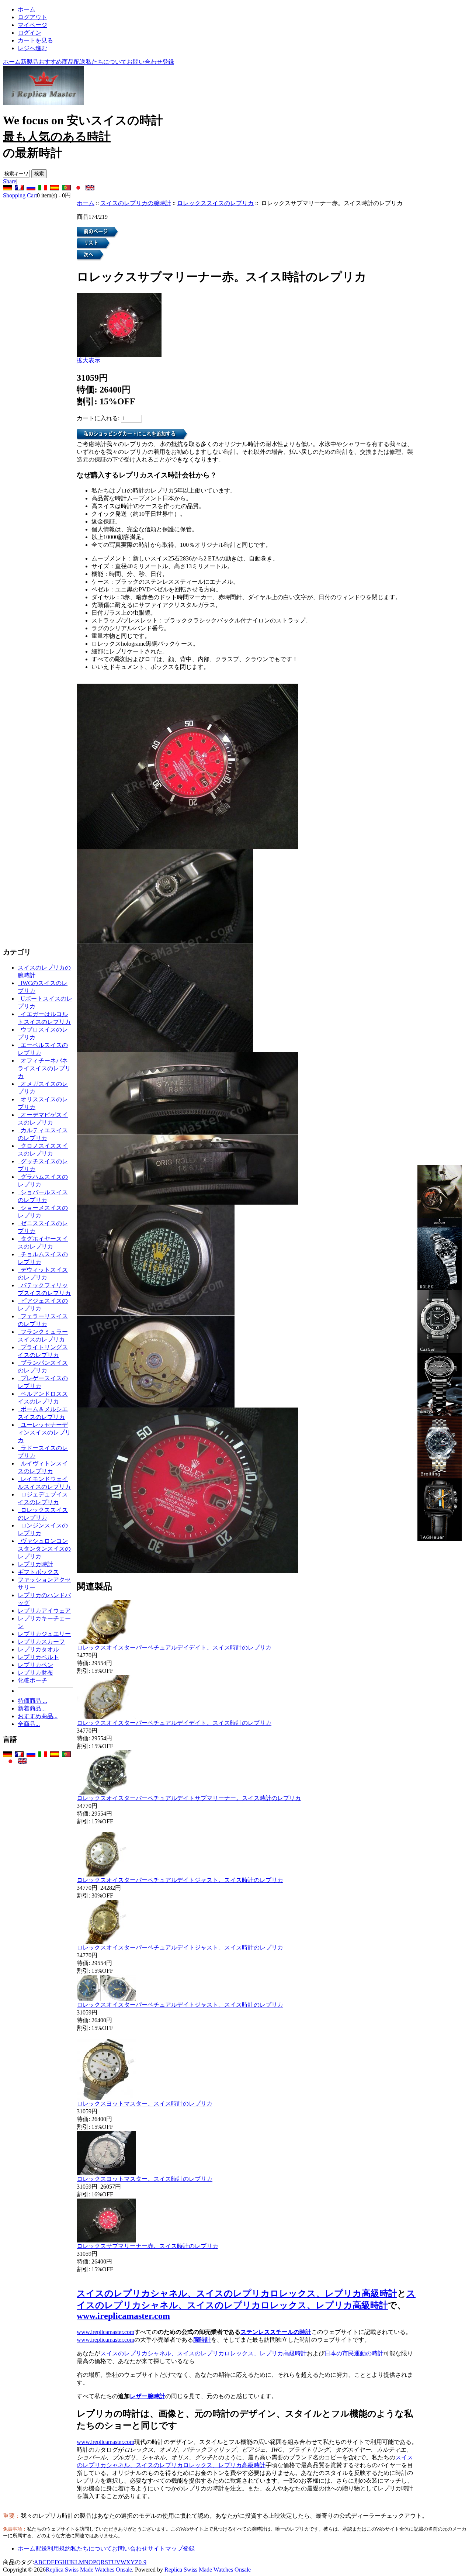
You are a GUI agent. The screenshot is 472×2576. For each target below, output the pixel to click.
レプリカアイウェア (44, 1611)
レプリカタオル (38, 1649)
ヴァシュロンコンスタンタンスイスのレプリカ (44, 1549)
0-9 (143, 2562)
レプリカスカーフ (41, 1642)
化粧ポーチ (32, 1680)
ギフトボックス (38, 1572)
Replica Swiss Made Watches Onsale (89, 2570)
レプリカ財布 (35, 1673)
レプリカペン (35, 1665)
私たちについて (106, 62)
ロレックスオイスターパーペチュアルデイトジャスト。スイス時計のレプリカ (180, 1880)
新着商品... (32, 1708)
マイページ (32, 25)
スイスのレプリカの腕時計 (136, 203)
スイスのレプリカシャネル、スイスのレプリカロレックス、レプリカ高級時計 (237, 2293)
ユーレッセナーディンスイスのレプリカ (44, 1432)
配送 (80, 62)
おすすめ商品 (56, 62)
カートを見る (35, 40)
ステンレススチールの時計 (276, 2332)
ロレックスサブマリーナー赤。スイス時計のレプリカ (147, 2246)
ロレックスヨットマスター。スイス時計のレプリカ (145, 2104)
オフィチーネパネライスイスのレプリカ (44, 1068)
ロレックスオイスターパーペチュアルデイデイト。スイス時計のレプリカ (174, 1648)
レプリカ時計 (35, 1564)
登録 (168, 62)
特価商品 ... (32, 1701)
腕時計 (202, 2340)
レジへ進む (32, 48)
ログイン (29, 33)
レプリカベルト (38, 1657)
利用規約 (59, 2549)
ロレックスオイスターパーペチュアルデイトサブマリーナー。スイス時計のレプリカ (189, 1798)
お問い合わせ (145, 62)
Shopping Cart (20, 195)
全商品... (29, 1724)
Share (10, 181)
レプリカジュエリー (44, 1634)
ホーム (27, 9)
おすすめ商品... (38, 1716)
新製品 (29, 62)
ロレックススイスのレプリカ (215, 203)
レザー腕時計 (147, 2396)
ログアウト (32, 17)
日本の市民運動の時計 (354, 2353)
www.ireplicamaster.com (123, 2316)
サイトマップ (165, 2549)
